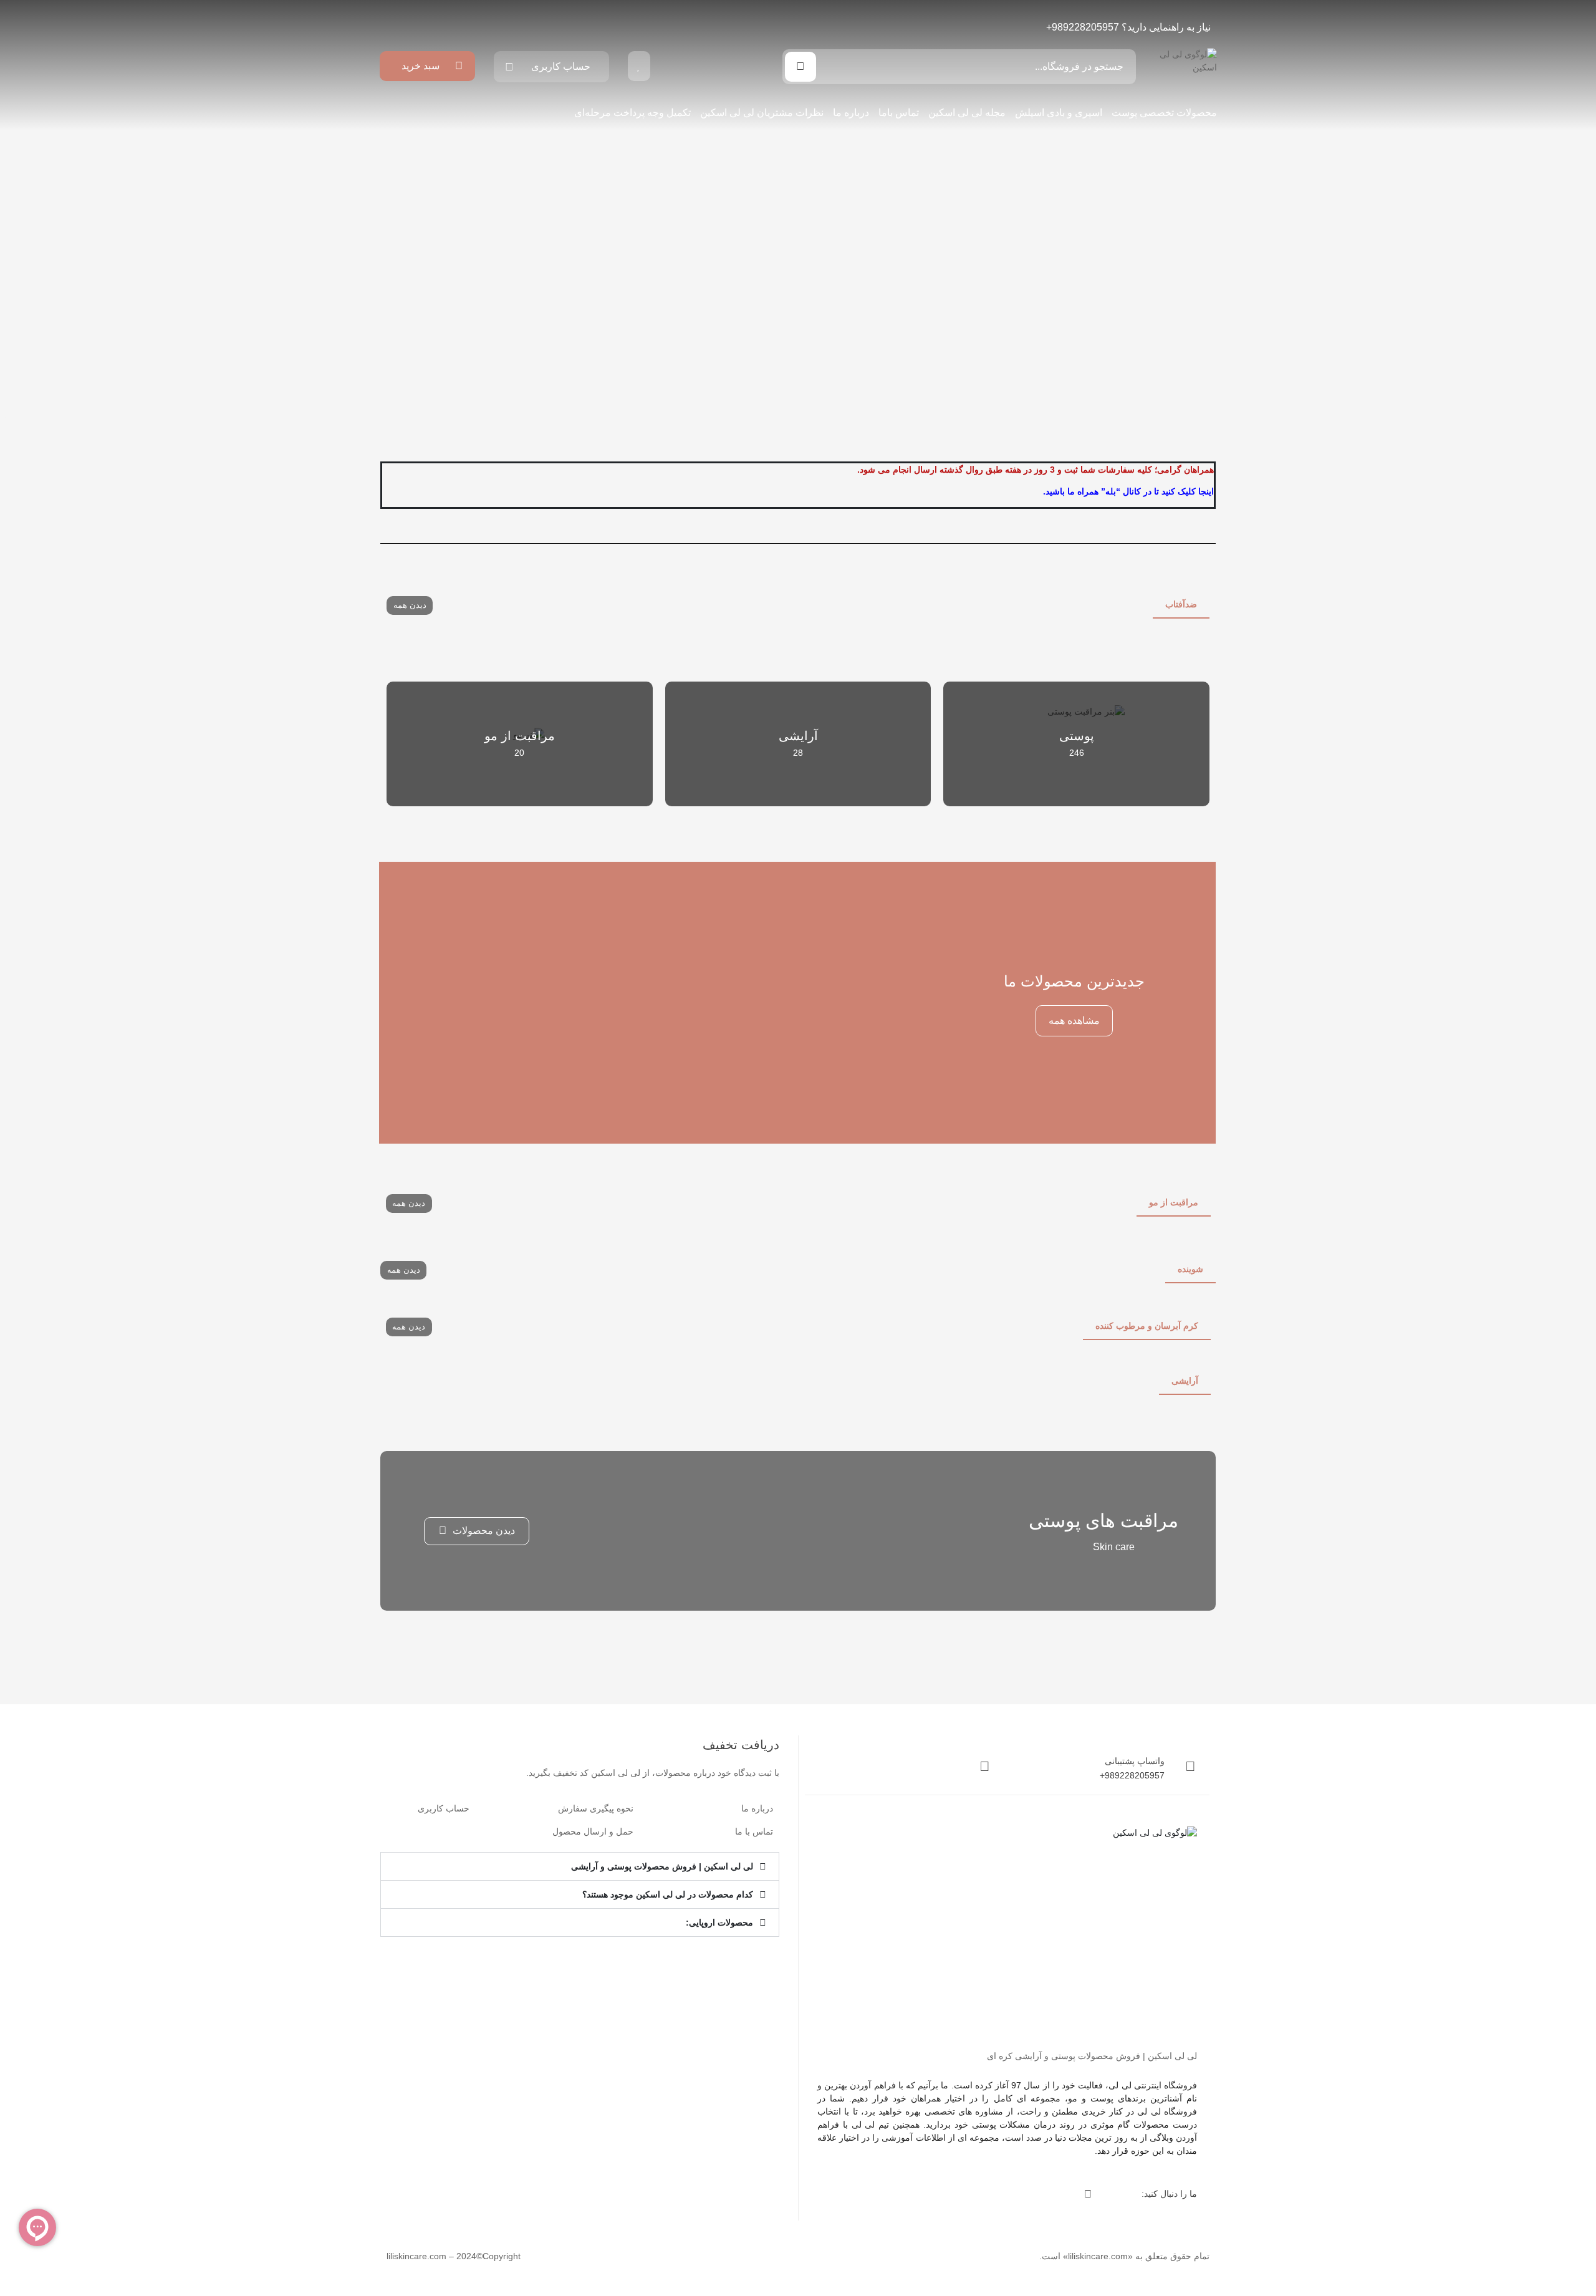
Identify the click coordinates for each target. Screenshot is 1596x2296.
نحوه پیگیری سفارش (596, 1808)
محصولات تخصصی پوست (1164, 113)
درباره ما (851, 113)
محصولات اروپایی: (719, 1922)
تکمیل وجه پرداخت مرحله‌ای (632, 113)
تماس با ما (754, 1831)
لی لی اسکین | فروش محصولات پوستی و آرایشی (662, 1866)
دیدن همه (410, 605)
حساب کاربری (444, 1808)
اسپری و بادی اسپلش (1059, 113)
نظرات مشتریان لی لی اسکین (762, 113)
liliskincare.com (1098, 2256)
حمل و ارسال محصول (593, 1831)
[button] (580, 1866)
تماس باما (899, 113)
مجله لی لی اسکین (967, 113)
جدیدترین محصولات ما (1074, 981)
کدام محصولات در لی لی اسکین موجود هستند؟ (668, 1894)
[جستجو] (800, 67)
